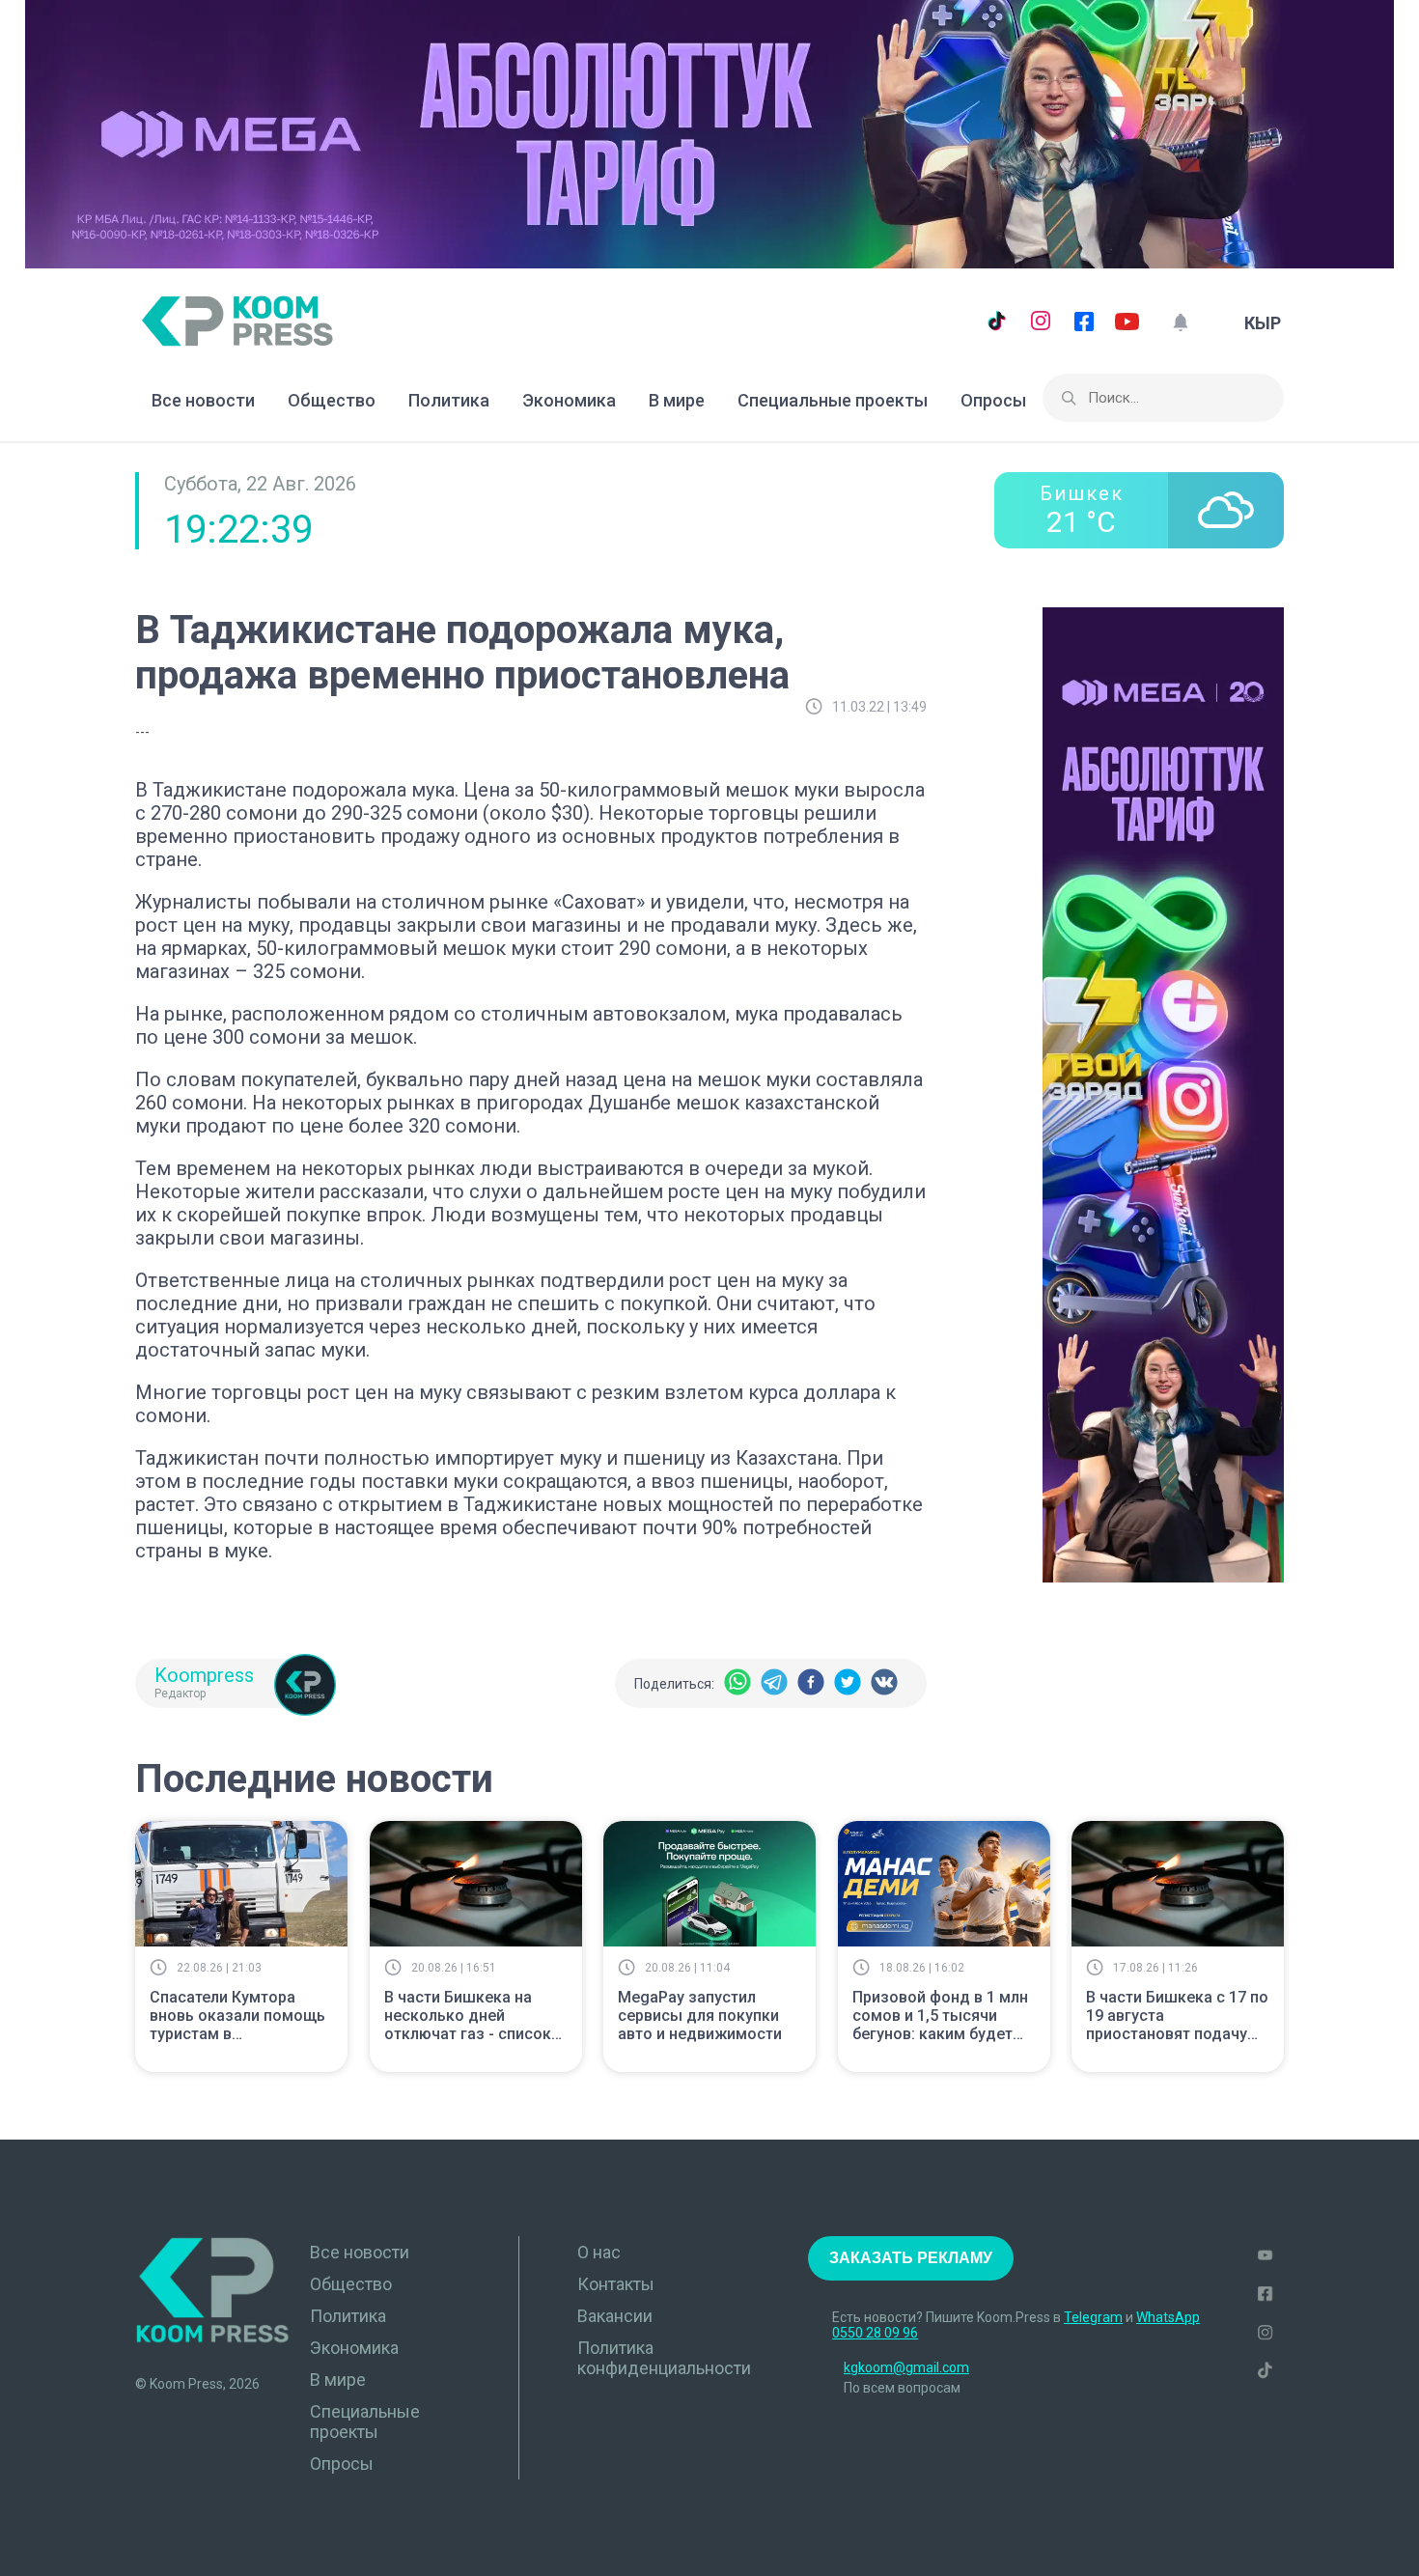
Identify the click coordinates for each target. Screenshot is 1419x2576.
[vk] (884, 1683)
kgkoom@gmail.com (906, 2367)
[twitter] (848, 1683)
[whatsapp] (737, 1683)
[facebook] (811, 1683)
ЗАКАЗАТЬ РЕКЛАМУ (911, 2258)
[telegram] (774, 1683)
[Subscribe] (1180, 323)
